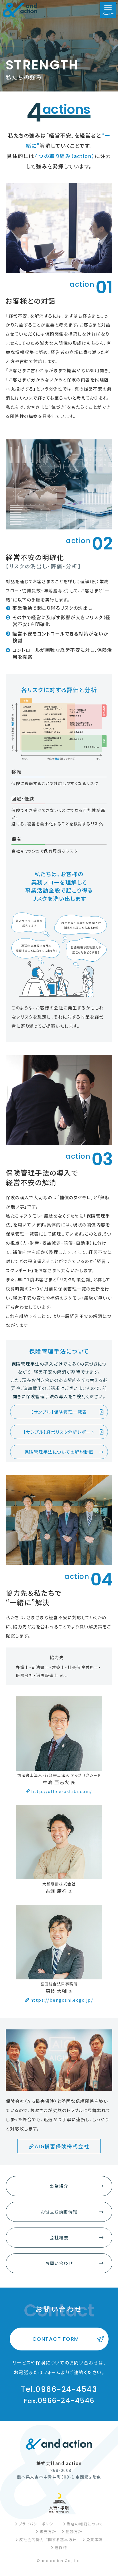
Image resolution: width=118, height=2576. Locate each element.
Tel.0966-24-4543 (59, 2389)
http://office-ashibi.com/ (62, 1791)
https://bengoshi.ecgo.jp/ (62, 2000)
